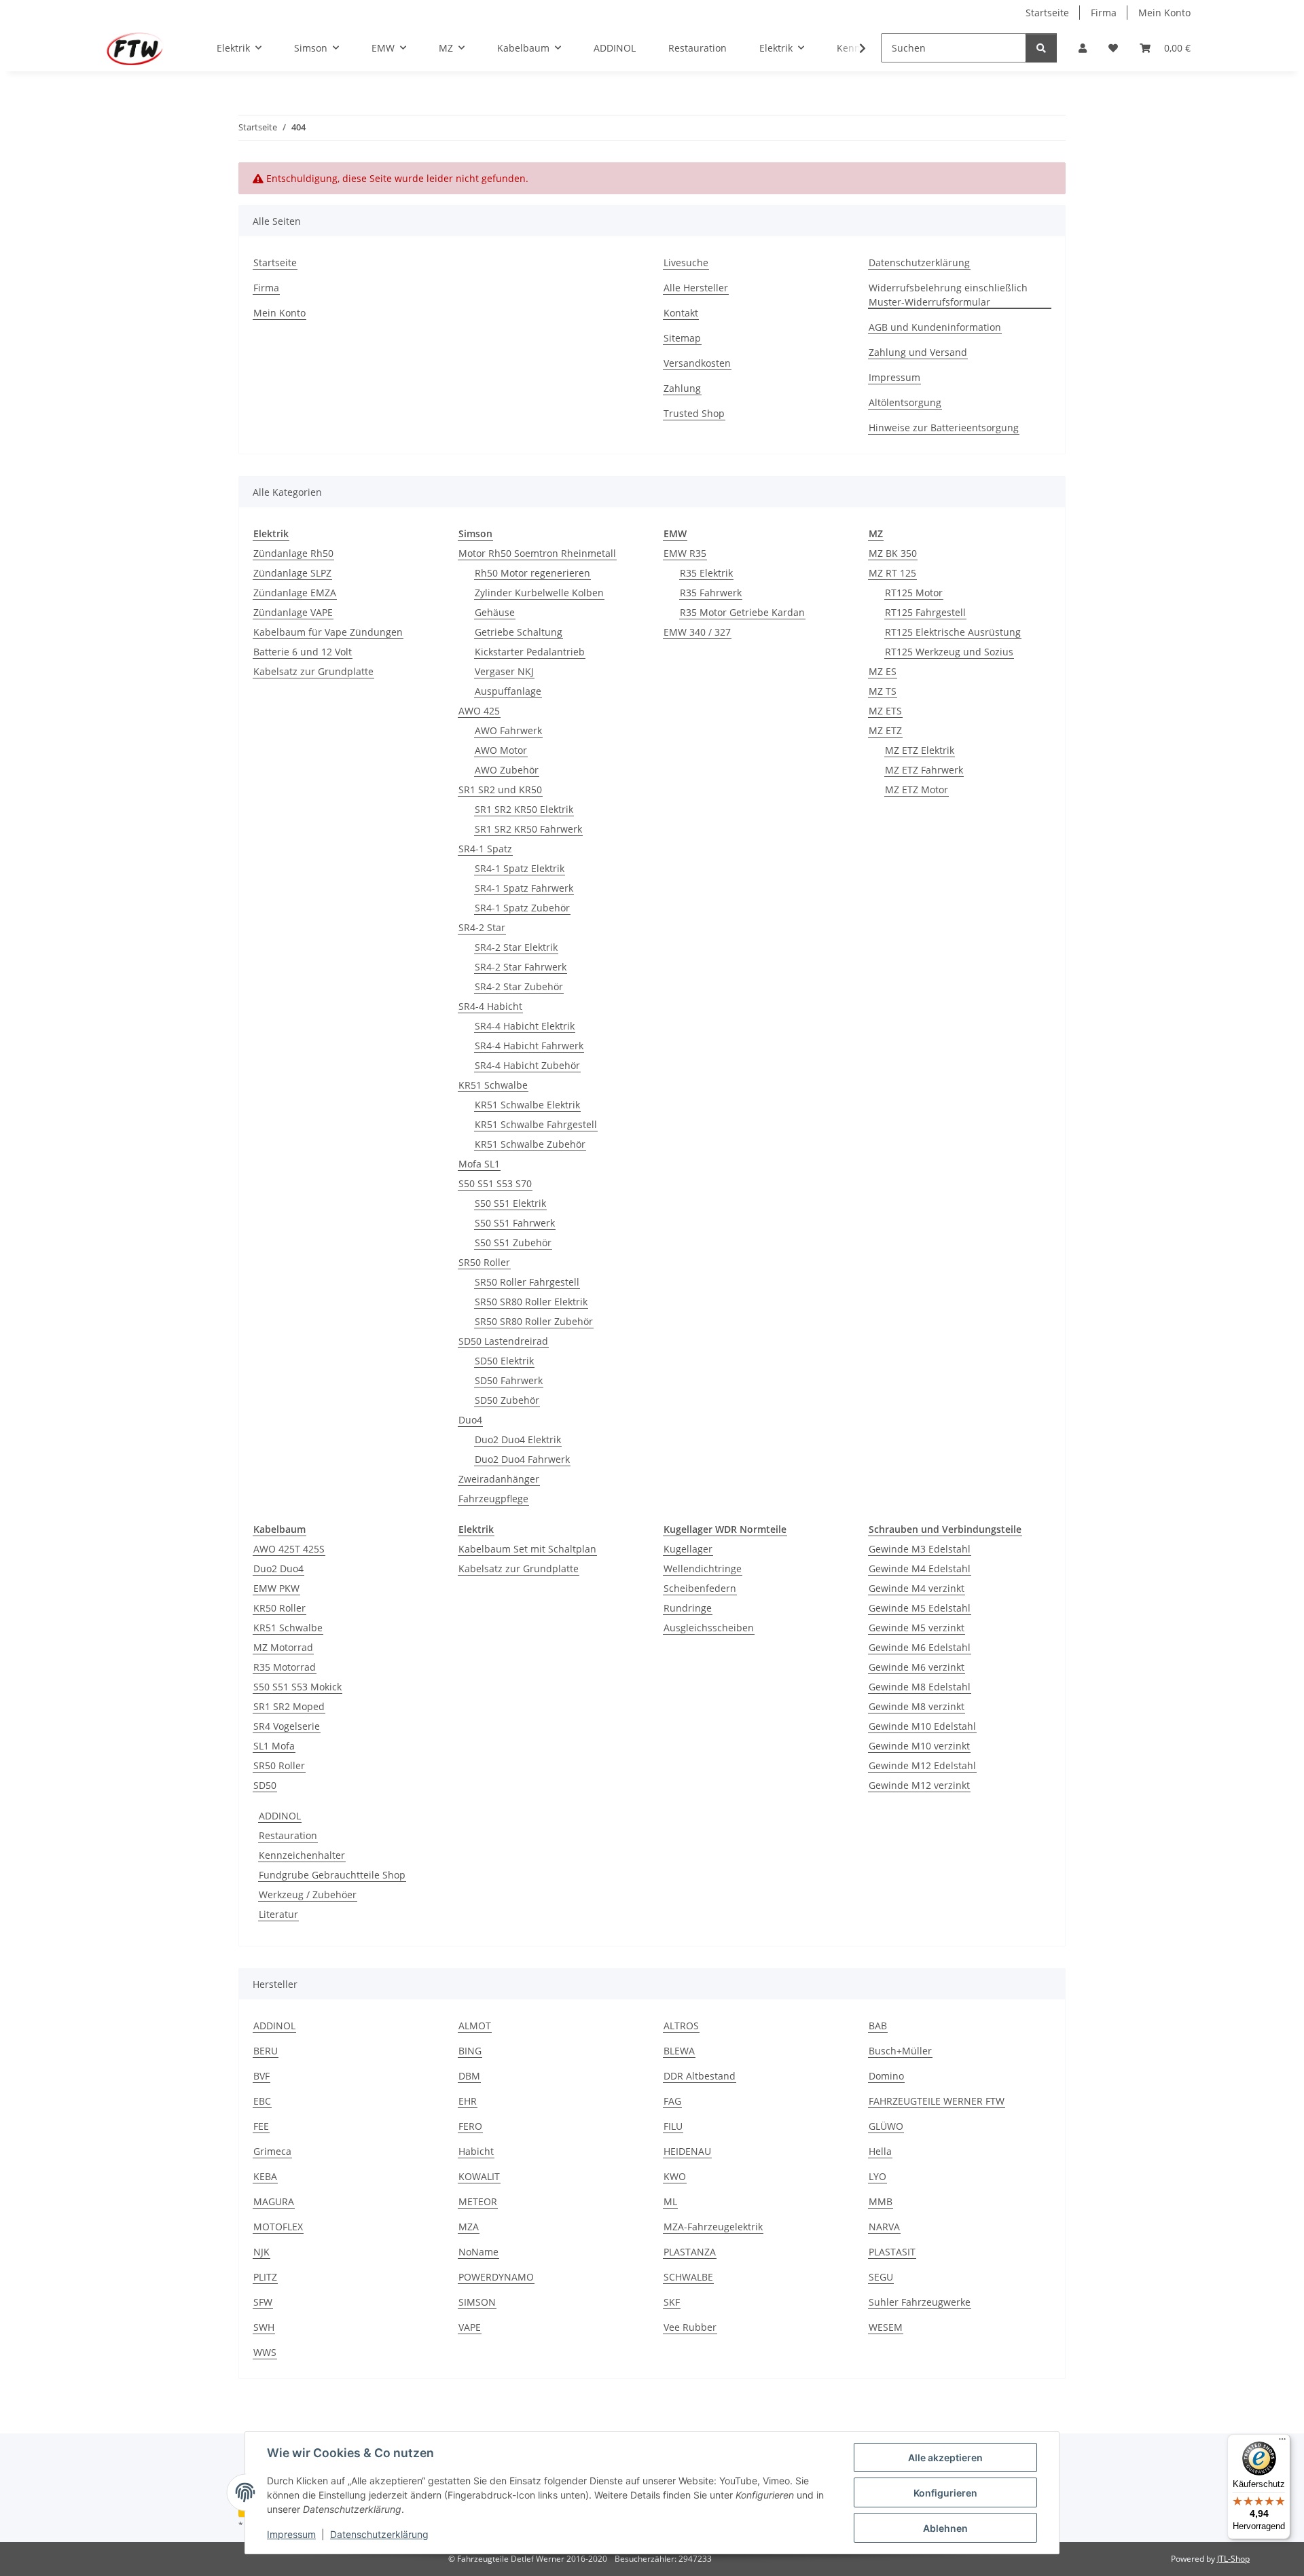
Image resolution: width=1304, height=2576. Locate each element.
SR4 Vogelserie (287, 1726)
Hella (880, 2151)
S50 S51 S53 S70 (495, 1183)
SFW (263, 2302)
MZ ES (883, 671)
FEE (261, 2126)
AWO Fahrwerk (508, 730)
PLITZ (265, 2277)
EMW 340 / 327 (697, 632)
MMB (881, 2201)
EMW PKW (276, 1588)
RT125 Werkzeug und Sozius (949, 652)
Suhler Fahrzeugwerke (920, 2302)
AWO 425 (479, 711)
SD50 (265, 1785)
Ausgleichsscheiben (709, 1628)
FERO (470, 2126)
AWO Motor (501, 750)
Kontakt (681, 313)
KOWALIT (479, 2176)
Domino (886, 2076)
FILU (673, 2126)
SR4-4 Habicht (490, 1006)
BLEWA (679, 2051)
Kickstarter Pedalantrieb (530, 652)
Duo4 (470, 1420)
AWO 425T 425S (289, 1549)
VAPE (470, 2327)
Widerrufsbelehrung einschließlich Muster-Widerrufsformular (948, 295)
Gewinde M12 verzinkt (919, 1785)
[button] (1083, 48)
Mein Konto (1164, 13)
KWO (675, 2176)
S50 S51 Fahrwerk (515, 1223)
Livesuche (686, 262)
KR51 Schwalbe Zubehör (530, 1144)
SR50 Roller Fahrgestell (527, 1282)
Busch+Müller (900, 2051)
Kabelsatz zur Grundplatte (313, 671)
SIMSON (477, 2302)
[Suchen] (1041, 48)
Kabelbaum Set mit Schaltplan (527, 1549)
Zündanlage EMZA (295, 593)
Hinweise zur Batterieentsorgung (944, 428)
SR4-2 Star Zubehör (519, 986)
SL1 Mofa (274, 1746)
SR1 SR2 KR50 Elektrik (524, 809)
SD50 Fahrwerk (509, 1380)
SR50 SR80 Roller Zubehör (534, 1321)
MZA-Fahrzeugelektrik (713, 2227)
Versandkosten (697, 363)
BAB (878, 2026)
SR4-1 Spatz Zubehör (522, 908)
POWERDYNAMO (496, 2277)
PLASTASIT (892, 2252)
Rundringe (688, 1608)
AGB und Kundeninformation (935, 327)
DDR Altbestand (700, 2076)
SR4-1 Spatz (485, 849)
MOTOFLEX (278, 2227)
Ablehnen (945, 2528)
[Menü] (1282, 2442)
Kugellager (688, 1549)
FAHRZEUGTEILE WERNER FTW (937, 2101)
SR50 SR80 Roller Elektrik (531, 1302)
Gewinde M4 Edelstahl (920, 1568)
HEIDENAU (687, 2151)
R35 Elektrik (706, 573)
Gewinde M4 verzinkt (917, 1588)
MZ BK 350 (893, 553)
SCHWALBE (688, 2277)
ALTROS (681, 2026)
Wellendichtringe (703, 1568)
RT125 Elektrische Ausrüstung (953, 632)
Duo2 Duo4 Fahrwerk (522, 1459)
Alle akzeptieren (945, 2457)
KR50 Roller (279, 1608)
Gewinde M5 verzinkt (917, 1628)
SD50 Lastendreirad (503, 1341)
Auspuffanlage (508, 691)
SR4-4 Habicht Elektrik (525, 1026)
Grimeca (272, 2151)
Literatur (278, 1914)
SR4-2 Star (482, 927)
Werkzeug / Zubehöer (308, 1894)
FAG (672, 2101)
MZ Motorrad (283, 1647)
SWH (264, 2327)
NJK (261, 2252)
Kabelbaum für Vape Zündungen (328, 632)
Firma (1104, 13)
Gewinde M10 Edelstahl (922, 1726)
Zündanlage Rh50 (293, 553)
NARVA (884, 2227)
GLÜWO (886, 2126)
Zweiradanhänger (499, 1479)
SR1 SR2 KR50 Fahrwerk (528, 829)
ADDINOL (280, 1816)
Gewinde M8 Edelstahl (920, 1687)
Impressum (291, 2534)
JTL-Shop (1233, 2559)
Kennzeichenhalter (302, 1855)
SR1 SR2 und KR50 (500, 790)
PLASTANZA (690, 2252)
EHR (468, 2101)
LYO (877, 2176)
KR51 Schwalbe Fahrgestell (536, 1124)
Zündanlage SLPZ (292, 573)
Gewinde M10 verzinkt (919, 1746)
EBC (262, 2101)
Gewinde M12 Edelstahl (922, 1765)
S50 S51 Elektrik (510, 1203)
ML (670, 2201)
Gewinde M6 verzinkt (917, 1667)
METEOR (478, 2201)
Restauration (288, 1835)
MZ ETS (885, 711)
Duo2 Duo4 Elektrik (518, 1439)
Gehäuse (495, 612)
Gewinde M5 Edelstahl (920, 1608)
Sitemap (682, 338)
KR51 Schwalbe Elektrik (527, 1105)
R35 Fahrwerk (711, 593)
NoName (478, 2252)
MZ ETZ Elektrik (920, 750)
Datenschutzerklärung (379, 2534)
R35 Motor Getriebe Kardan (742, 612)
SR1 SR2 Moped (289, 1706)
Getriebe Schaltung (519, 632)
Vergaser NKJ (504, 671)
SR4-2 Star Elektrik (516, 947)
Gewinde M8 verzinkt (917, 1706)
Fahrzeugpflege (493, 1499)
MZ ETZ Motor (917, 790)
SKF (672, 2302)
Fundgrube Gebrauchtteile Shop (332, 1875)
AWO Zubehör (507, 770)
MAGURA (274, 2201)
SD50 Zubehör (507, 1400)
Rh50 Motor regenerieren (532, 573)
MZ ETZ (885, 730)
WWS (265, 2352)
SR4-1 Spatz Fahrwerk (524, 888)
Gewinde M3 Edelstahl (920, 1549)
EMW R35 (685, 553)
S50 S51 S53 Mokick (297, 1687)
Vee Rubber (690, 2327)
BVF (261, 2076)
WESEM (886, 2327)
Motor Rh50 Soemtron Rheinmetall (537, 553)
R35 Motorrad (285, 1667)
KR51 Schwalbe (493, 1085)
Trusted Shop (694, 413)
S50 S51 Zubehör (513, 1242)
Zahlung (682, 388)
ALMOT (475, 2026)
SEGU (881, 2277)
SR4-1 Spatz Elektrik (520, 868)
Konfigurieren (945, 2493)
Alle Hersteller (696, 288)
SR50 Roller (484, 1262)
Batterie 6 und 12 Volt (303, 652)
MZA (469, 2227)
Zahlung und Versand (918, 352)
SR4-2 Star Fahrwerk (521, 967)
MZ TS (883, 691)
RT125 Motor (914, 593)
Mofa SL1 (479, 1164)
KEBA (265, 2176)
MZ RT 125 (892, 573)
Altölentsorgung (905, 402)
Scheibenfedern (700, 1588)
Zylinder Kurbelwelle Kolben (539, 593)
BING (470, 2051)
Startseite (1047, 13)
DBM (469, 2076)
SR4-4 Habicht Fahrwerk (529, 1046)
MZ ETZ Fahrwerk (924, 770)
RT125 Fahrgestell (925, 612)
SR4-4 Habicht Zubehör (527, 1065)
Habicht (476, 2151)
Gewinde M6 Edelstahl (920, 1647)
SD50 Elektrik (504, 1361)
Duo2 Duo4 (278, 1568)
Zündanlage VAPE (293, 612)
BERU (266, 2051)
